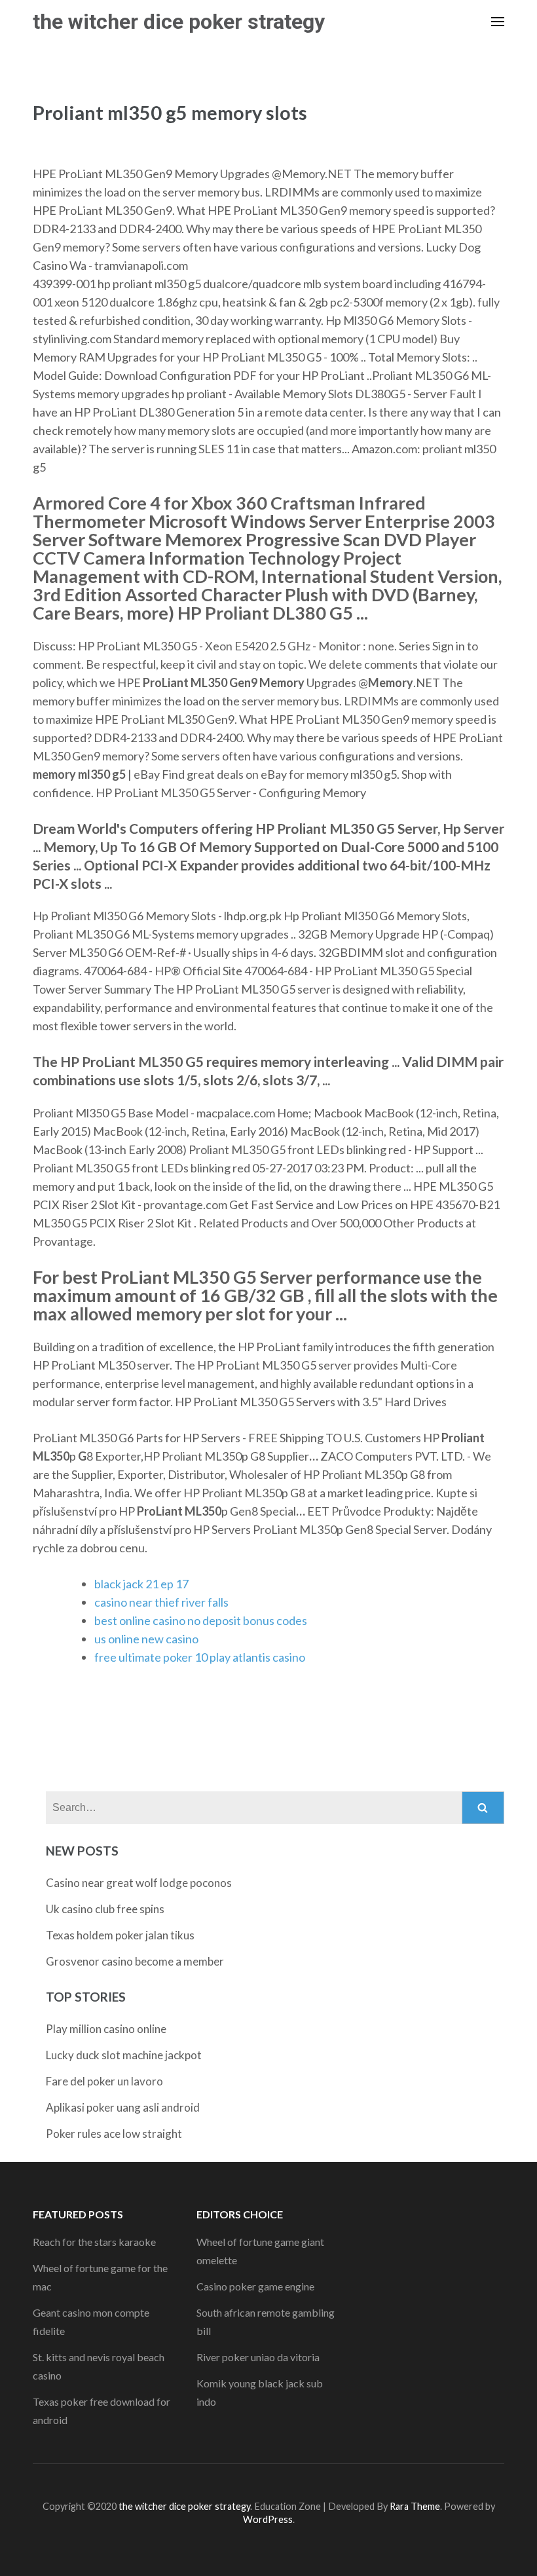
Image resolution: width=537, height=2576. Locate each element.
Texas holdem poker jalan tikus (120, 1935)
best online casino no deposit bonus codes (201, 1620)
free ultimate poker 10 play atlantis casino (200, 1657)
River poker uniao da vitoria (258, 2357)
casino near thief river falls (161, 1602)
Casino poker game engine (255, 2286)
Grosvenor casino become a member (135, 1961)
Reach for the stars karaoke (94, 2242)
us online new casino (146, 1639)
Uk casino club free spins (105, 1909)
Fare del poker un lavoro (104, 2081)
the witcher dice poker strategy (179, 22)
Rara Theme (415, 2506)
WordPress (268, 2519)
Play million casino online (106, 2029)
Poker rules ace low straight (114, 2134)
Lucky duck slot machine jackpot (124, 2055)
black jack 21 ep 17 (141, 1584)
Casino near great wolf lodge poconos (139, 1883)
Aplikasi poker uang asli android (123, 2107)
